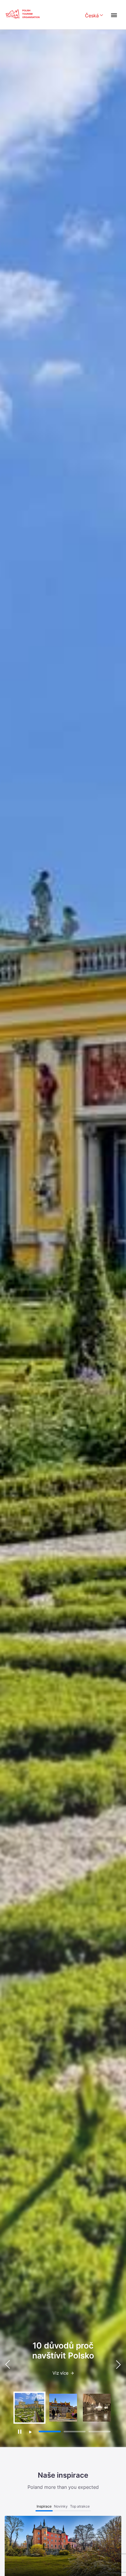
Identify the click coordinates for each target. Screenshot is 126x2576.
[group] (29, 2408)
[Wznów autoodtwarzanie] (30, 2432)
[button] (118, 2364)
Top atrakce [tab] (80, 2506)
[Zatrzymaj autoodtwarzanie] (19, 2432)
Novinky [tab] (61, 2506)
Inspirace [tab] (44, 2506)
